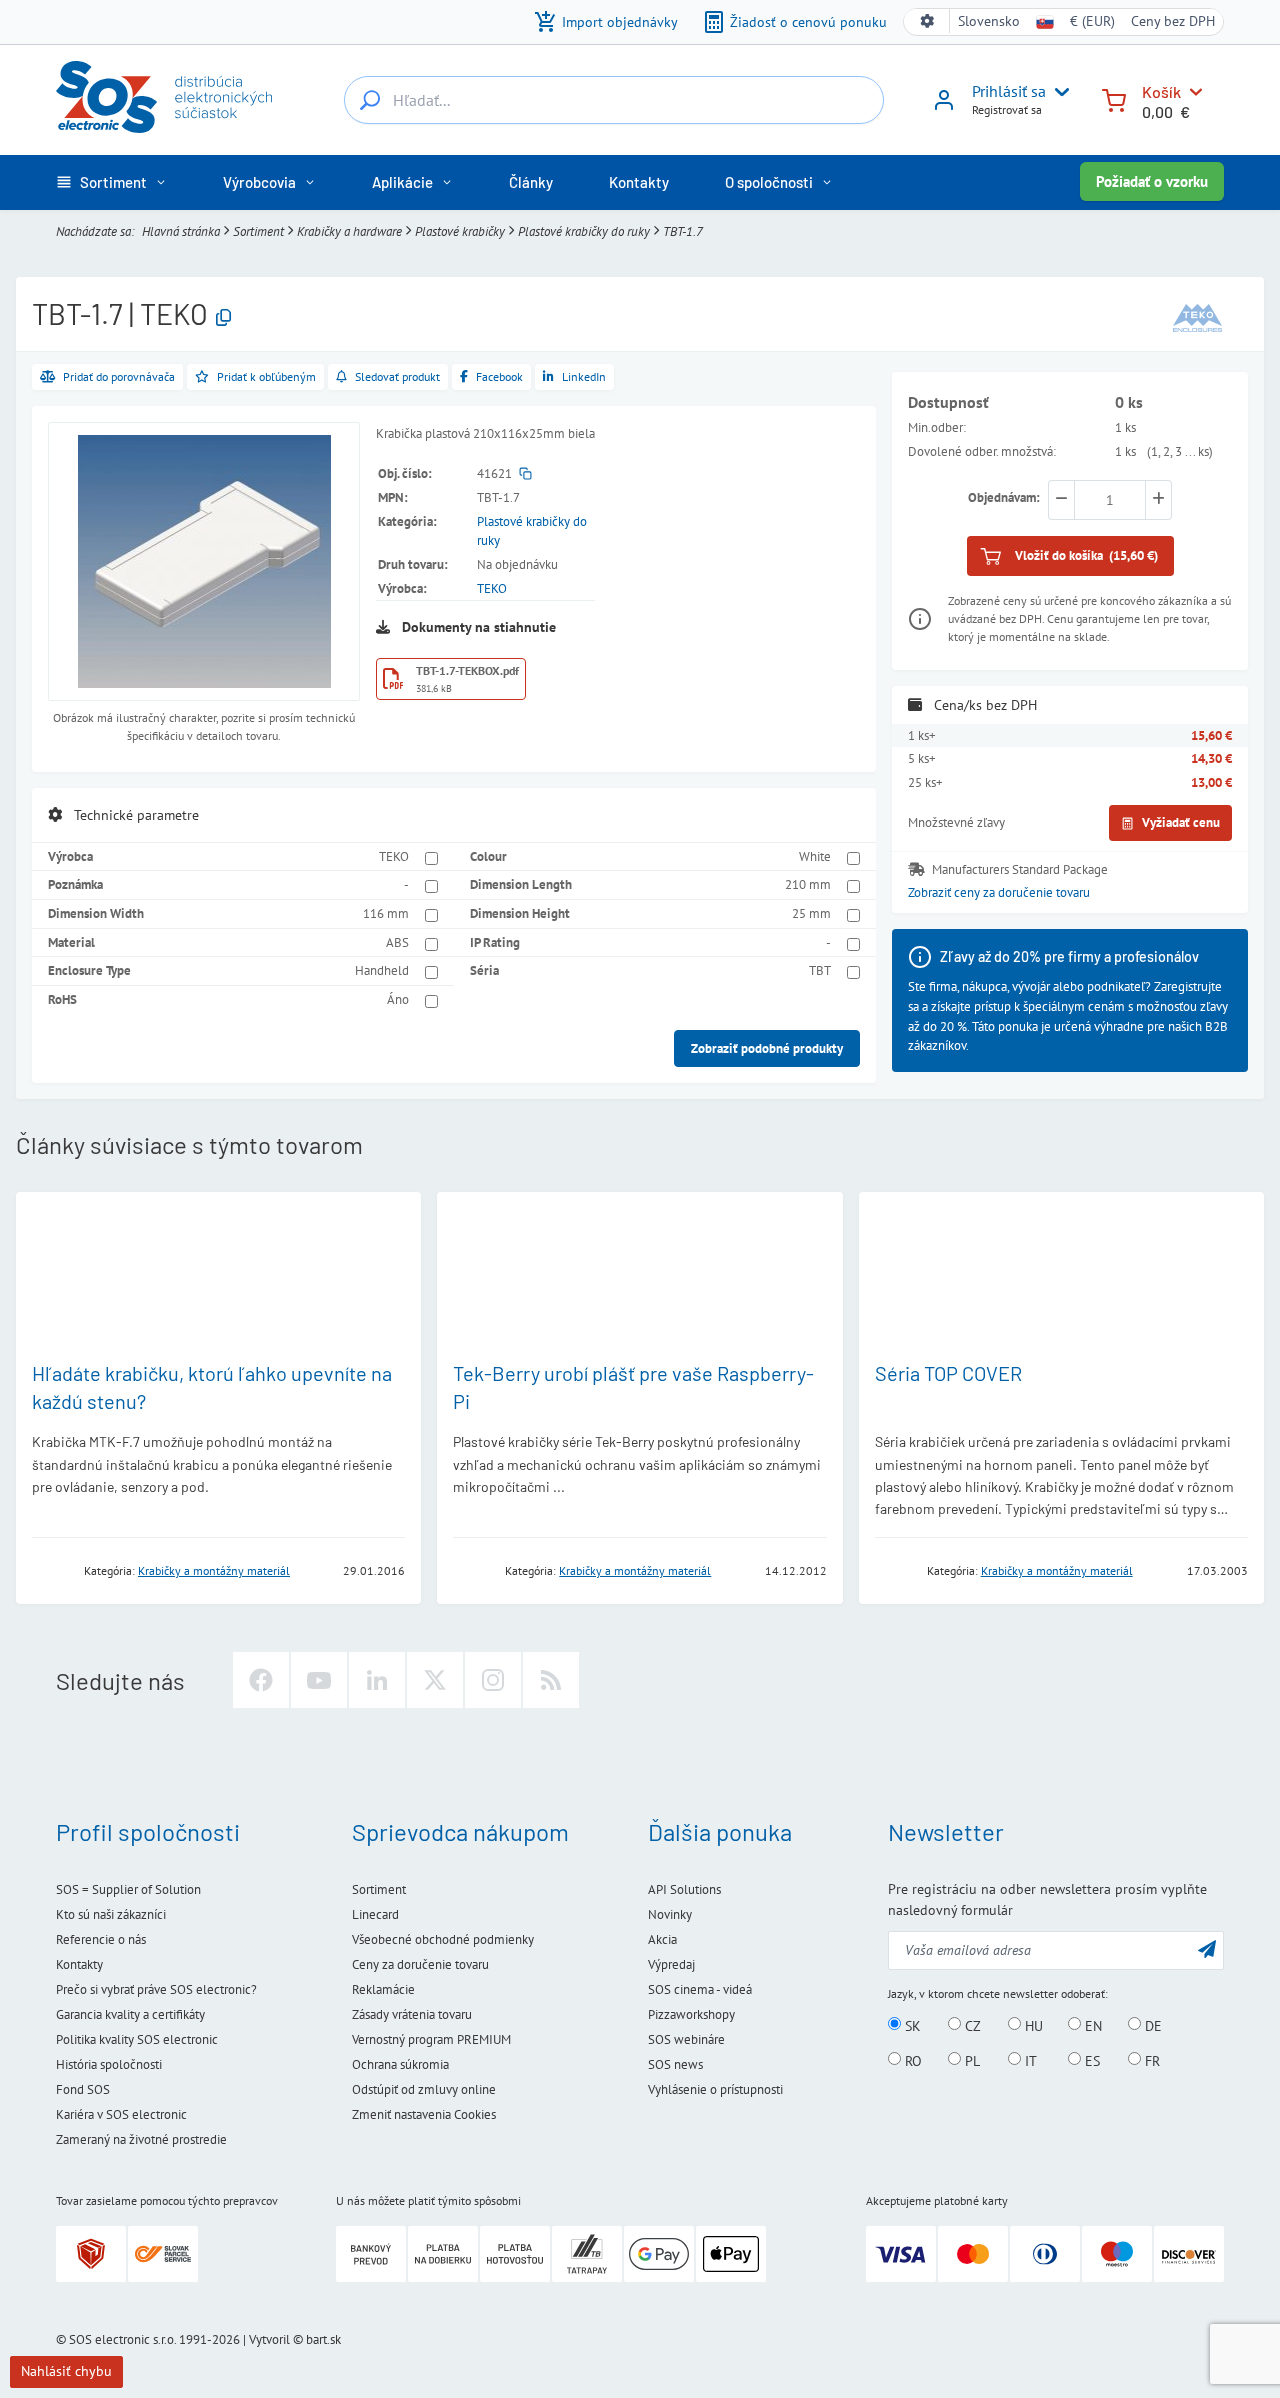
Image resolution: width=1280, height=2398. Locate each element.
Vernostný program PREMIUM (431, 2039)
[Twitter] (435, 1680)
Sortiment (258, 231)
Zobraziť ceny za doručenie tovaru (999, 893)
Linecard (375, 1914)
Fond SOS (83, 2089)
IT (1029, 2060)
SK (911, 2025)
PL (970, 2060)
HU (1032, 2025)
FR (1150, 2060)
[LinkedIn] (377, 1680)
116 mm (386, 913)
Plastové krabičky (460, 231)
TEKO (492, 588)
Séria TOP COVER (948, 1373)
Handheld (382, 970)
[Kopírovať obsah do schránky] (223, 318)
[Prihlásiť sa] (944, 107)
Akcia (662, 1939)
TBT (820, 970)
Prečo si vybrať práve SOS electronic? (156, 1989)
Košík (1161, 91)
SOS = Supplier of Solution (128, 1889)
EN (1091, 2025)
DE (1151, 2025)
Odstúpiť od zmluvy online (424, 2089)
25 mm (811, 913)
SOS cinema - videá (700, 1989)
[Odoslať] (1207, 1948)
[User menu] (1058, 92)
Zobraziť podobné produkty (767, 1048)
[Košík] (1114, 98)
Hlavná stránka (181, 231)
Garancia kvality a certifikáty (130, 2014)
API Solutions (684, 1889)
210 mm (808, 884)
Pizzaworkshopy (691, 2014)
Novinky (670, 1914)
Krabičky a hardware (349, 231)
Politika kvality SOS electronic (137, 2039)
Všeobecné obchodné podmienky (443, 1939)
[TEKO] (1198, 317)
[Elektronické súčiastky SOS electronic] (164, 97)
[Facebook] (261, 1680)
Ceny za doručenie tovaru (420, 1964)
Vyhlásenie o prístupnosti (715, 2089)
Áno (398, 999)
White (815, 856)
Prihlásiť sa (1009, 91)
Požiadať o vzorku (1152, 181)
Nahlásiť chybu (66, 2371)
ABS (397, 942)
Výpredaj (671, 1964)
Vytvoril (269, 2339)
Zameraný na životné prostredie (141, 2139)
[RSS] (551, 1680)
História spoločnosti (109, 2064)
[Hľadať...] (370, 100)
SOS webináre (686, 2039)
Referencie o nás (101, 1939)
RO (911, 2060)
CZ (971, 2025)
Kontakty (79, 1964)
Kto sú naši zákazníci (111, 1914)
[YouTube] (319, 1680)
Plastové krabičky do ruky (584, 231)
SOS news (675, 2064)
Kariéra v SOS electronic (121, 2114)
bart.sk (323, 2339)
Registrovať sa (1007, 109)
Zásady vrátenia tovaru (412, 2014)
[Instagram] (493, 1680)
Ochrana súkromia (400, 2064)
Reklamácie (383, 1989)
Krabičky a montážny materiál (214, 1570)
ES (1090, 2060)
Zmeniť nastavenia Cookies (424, 2114)
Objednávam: (1004, 497)
